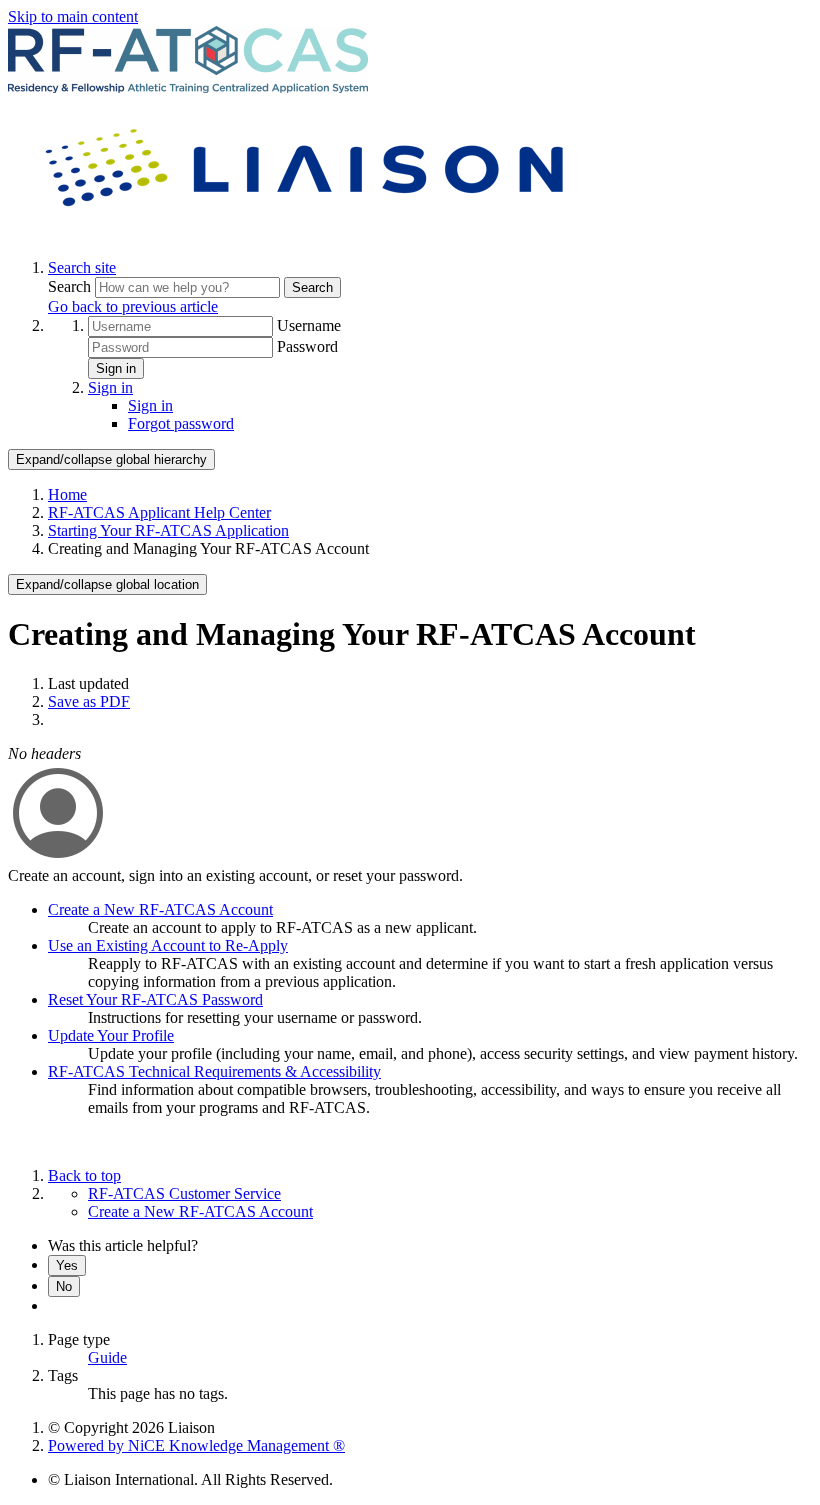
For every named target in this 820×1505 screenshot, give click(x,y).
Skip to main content (73, 16)
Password (307, 346)
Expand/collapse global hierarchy (111, 459)
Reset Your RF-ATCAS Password (155, 999)
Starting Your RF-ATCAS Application (168, 530)
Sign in (116, 368)
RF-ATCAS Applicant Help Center (159, 512)
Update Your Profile (111, 1035)
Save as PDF (89, 701)
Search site (82, 267)
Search (71, 286)
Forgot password (181, 423)
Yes (67, 1265)
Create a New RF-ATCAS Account (160, 909)
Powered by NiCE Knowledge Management (196, 1445)
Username (309, 325)
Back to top (84, 1175)
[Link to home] (308, 233)
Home (67, 494)
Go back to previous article (133, 306)
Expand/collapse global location (107, 584)
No (64, 1286)
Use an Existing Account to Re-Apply (168, 945)
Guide (107, 1357)
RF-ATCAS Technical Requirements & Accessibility (214, 1071)
